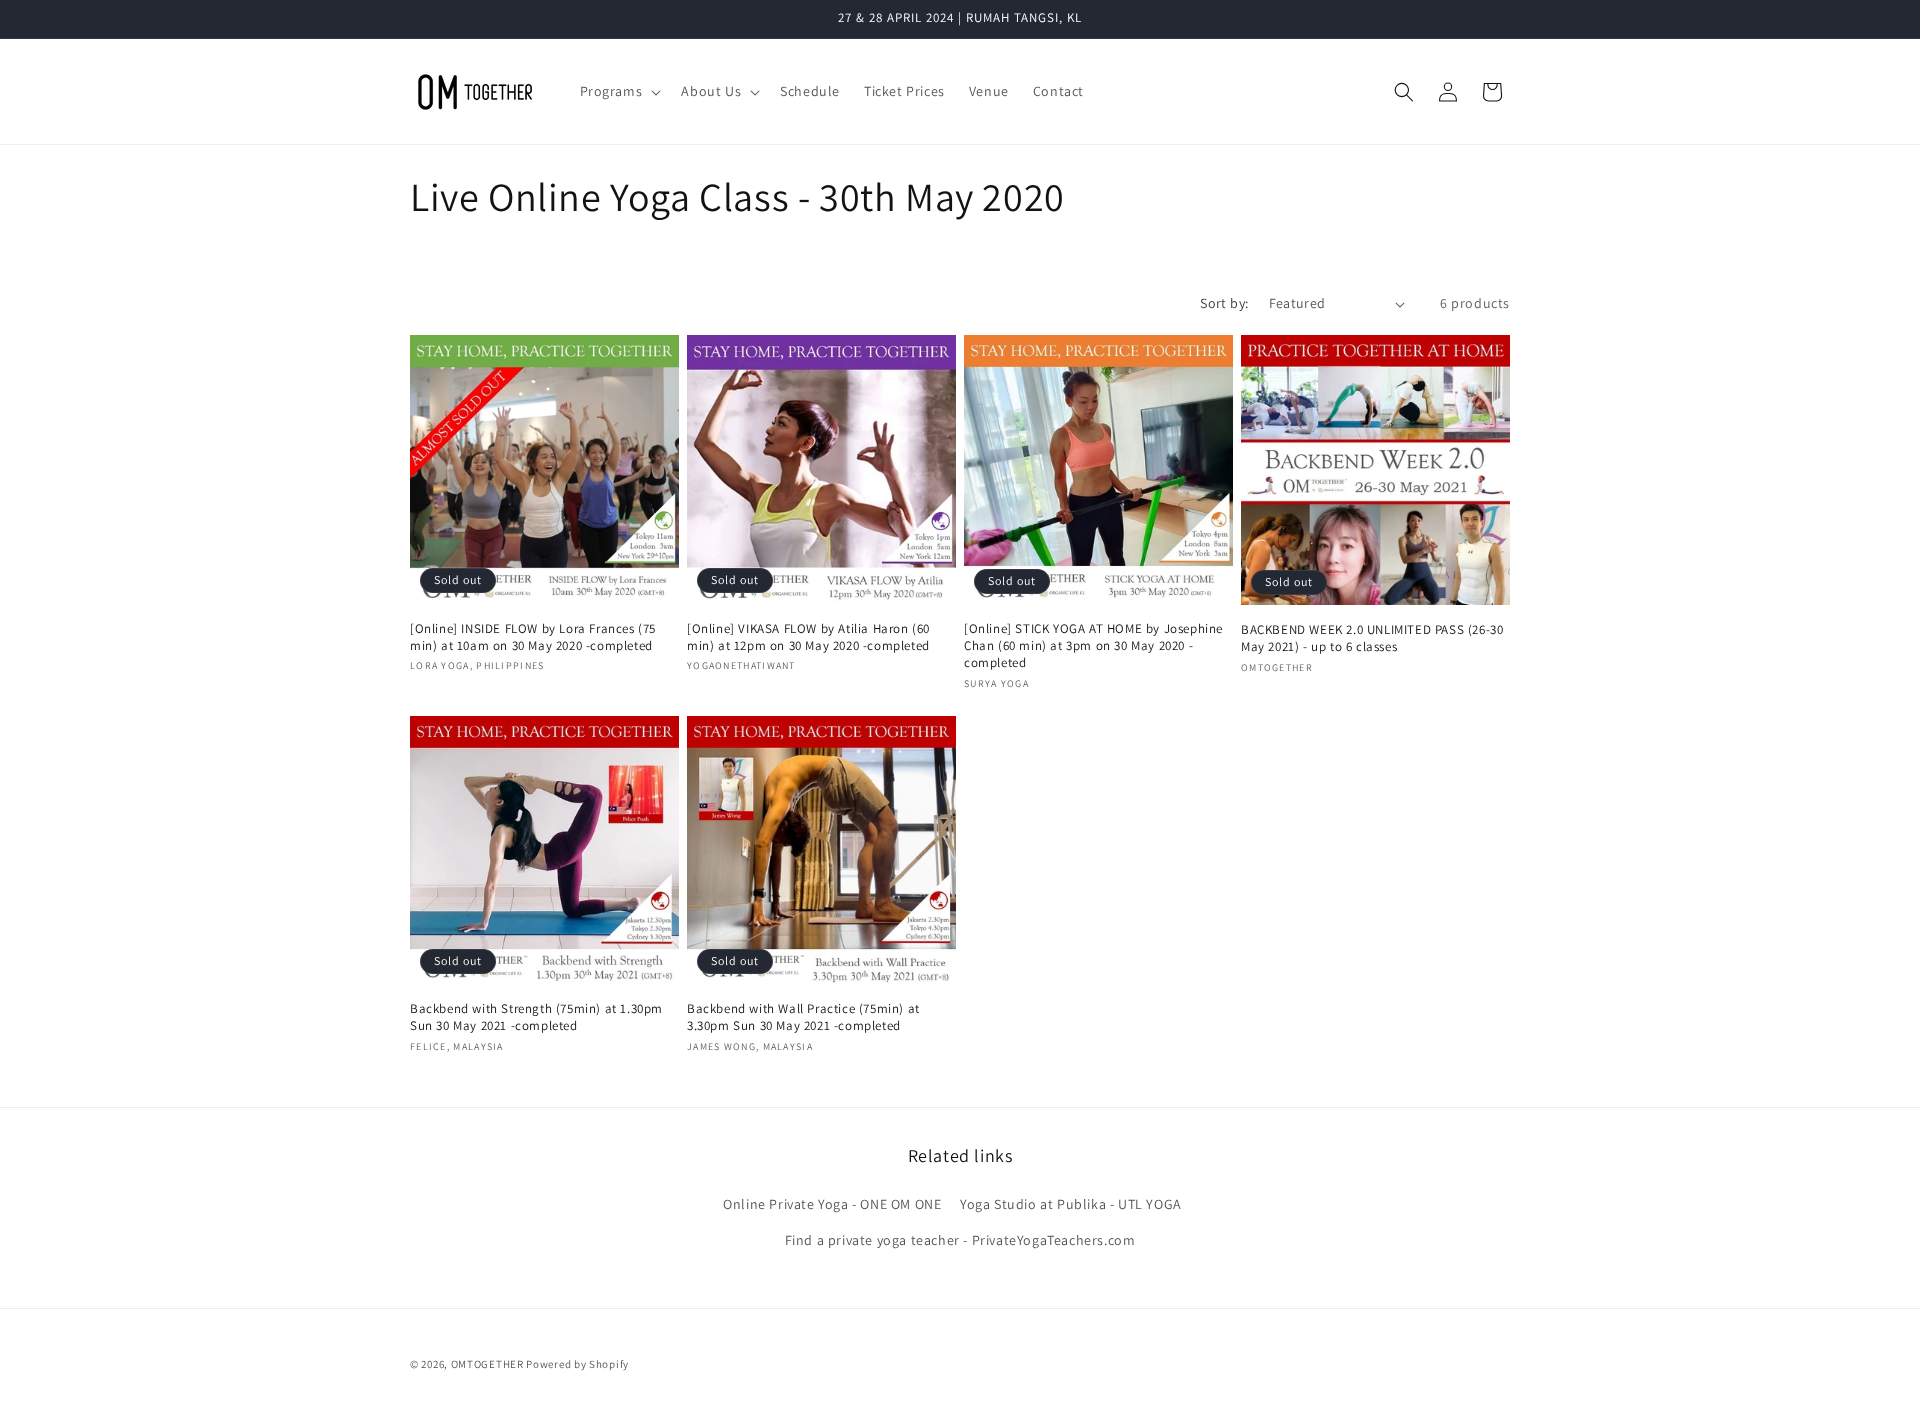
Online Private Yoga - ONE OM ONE (832, 1204)
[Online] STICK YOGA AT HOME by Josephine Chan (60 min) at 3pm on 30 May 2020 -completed (1093, 646)
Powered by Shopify (577, 1364)
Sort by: (1224, 303)
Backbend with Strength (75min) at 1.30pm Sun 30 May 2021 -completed (536, 1017)
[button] (619, 91)
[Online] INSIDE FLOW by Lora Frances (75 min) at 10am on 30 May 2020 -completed (533, 637)
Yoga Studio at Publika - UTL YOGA (1071, 1204)
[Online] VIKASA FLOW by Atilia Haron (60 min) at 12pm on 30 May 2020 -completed (808, 637)
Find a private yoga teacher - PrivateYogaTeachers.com (960, 1240)
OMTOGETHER (487, 1364)
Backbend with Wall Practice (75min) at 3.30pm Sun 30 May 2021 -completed (803, 1017)
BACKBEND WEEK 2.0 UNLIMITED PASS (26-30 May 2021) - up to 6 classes (1372, 638)
